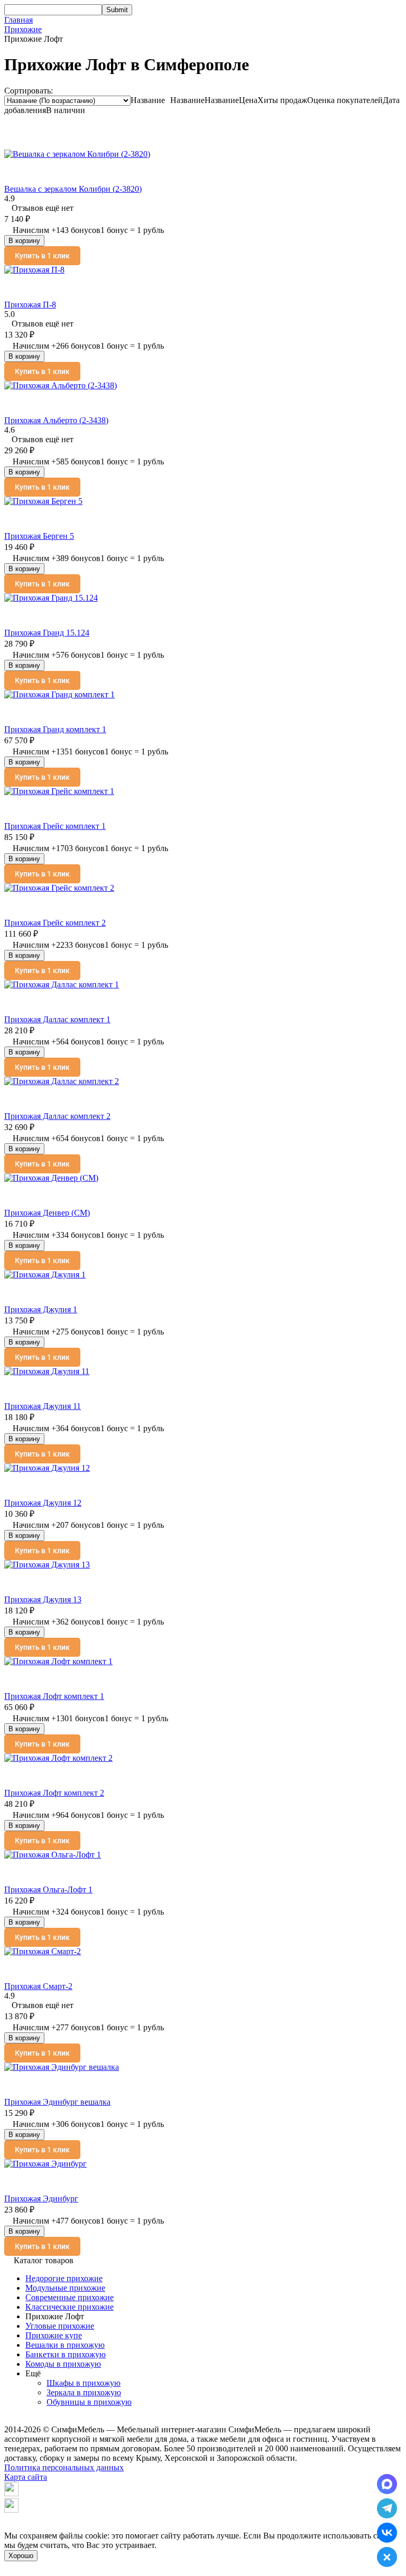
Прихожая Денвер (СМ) (47, 1213)
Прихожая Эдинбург (41, 2199)
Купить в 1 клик (42, 256)
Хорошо (21, 2556)
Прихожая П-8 (30, 305)
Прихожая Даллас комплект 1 (57, 1019)
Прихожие (23, 29)
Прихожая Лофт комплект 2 (54, 1793)
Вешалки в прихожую (65, 2345)
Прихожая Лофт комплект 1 (54, 1696)
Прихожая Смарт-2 (38, 1986)
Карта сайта (26, 2477)
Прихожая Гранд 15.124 (47, 633)
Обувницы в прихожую (89, 2402)
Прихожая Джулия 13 (43, 1599)
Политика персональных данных (64, 2467)
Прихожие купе (54, 2335)
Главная (19, 20)
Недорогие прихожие (64, 2278)
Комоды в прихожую (63, 2364)
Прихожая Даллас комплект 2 (57, 1116)
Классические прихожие (70, 2307)
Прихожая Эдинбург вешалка (57, 2102)
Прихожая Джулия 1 (41, 1309)
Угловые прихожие (60, 2326)
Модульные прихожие (65, 2288)
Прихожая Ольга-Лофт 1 (48, 1889)
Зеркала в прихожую (84, 2392)
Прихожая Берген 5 (39, 536)
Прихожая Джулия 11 (43, 1406)
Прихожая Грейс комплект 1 (55, 826)
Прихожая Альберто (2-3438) (56, 420)
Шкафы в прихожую (84, 2383)
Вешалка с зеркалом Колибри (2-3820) (73, 189)
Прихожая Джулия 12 (43, 1503)
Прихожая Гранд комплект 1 (55, 729)
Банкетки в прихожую (66, 2354)
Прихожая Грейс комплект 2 (55, 923)
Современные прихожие (70, 2297)
